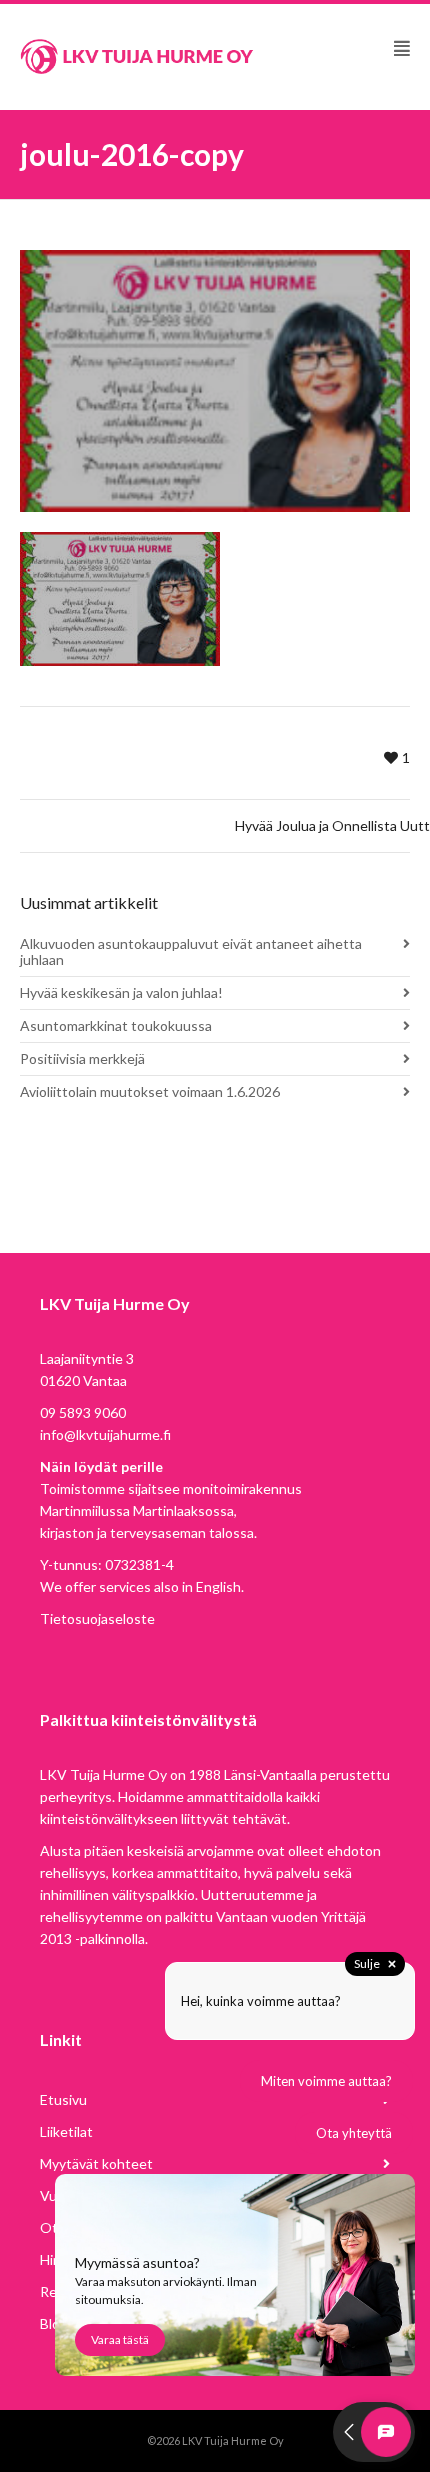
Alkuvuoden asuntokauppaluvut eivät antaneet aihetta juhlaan (191, 951)
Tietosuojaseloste (97, 1618)
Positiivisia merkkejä (82, 1058)
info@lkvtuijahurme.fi (105, 1434)
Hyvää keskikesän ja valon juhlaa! (121, 992)
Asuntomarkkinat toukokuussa (116, 1025)
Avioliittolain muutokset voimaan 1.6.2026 (150, 1091)
